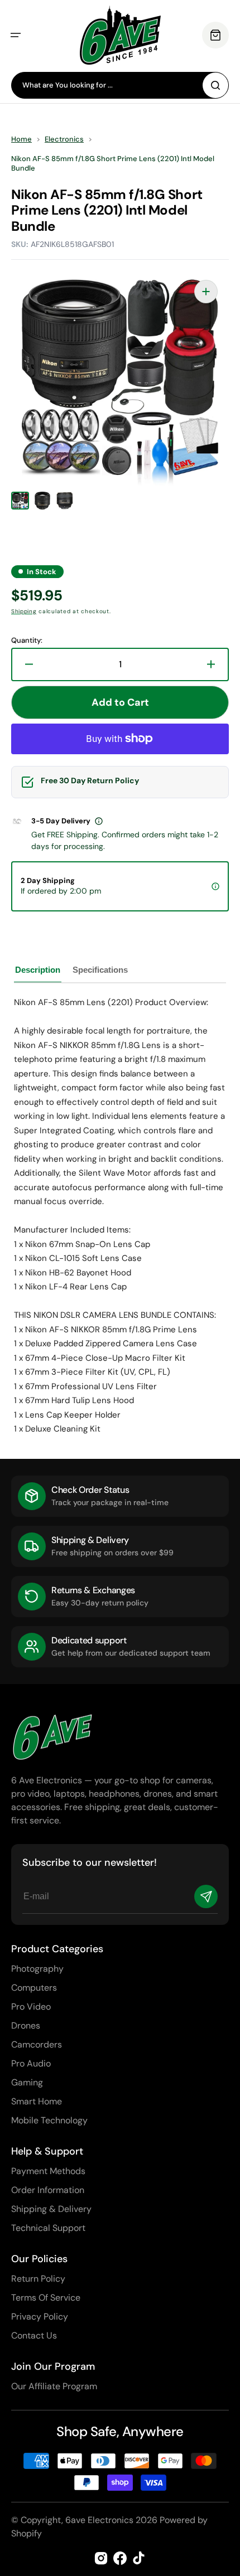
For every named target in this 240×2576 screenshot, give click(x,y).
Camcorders (37, 2044)
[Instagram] (101, 2558)
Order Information (48, 2190)
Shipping (24, 611)
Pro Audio (31, 2063)
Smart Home (37, 2101)
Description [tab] (38, 970)
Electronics (64, 139)
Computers (34, 1988)
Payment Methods (48, 2171)
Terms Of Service (46, 2298)
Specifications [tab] (100, 970)
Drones (26, 2026)
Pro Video (31, 2007)
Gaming (27, 2082)
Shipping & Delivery (51, 2209)
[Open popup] (99, 821)
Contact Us (34, 2335)
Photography (37, 1969)
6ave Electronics (99, 2520)
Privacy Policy (40, 2317)
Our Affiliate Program (54, 2386)
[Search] (215, 85)
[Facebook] (120, 2558)
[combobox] (120, 85)
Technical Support (48, 2228)
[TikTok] (139, 2558)
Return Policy (38, 2279)
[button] (16, 35)
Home (21, 139)
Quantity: (27, 641)
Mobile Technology (49, 2120)
